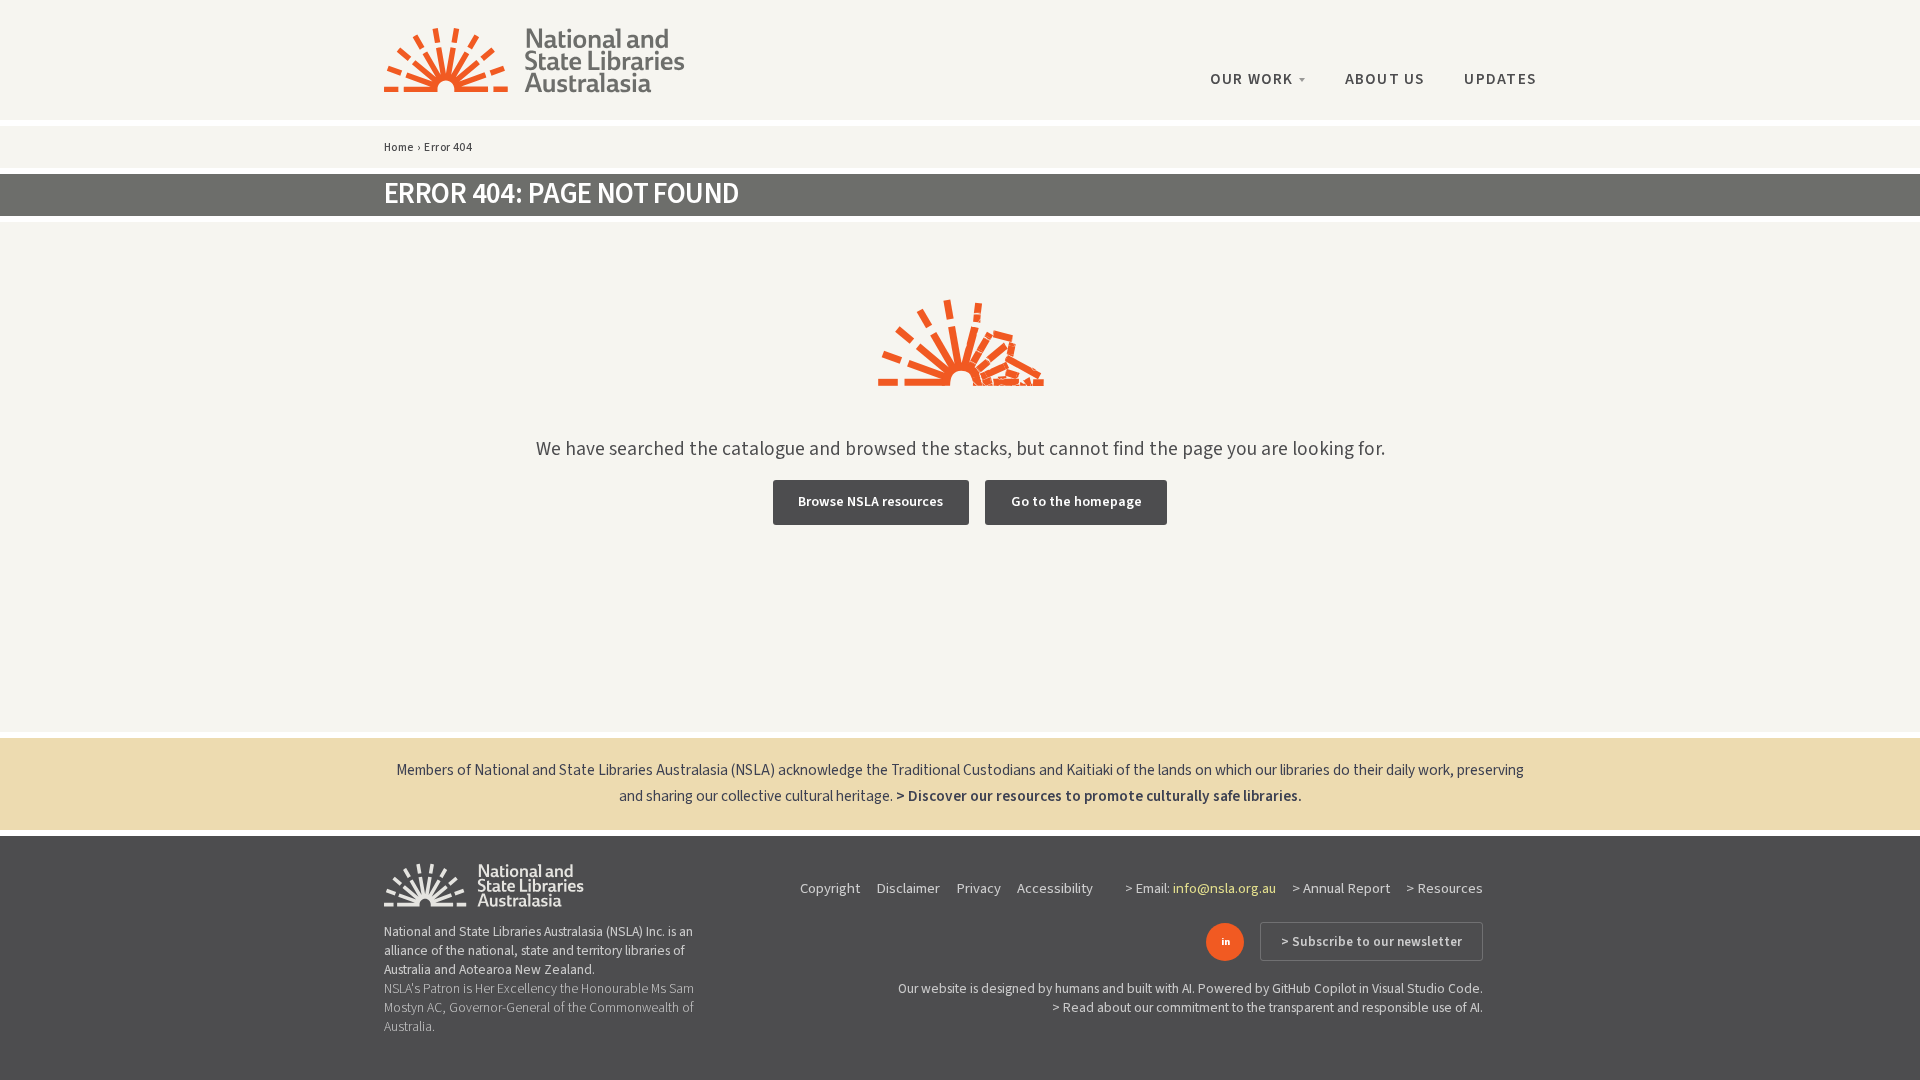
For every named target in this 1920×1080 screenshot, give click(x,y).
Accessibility (1055, 888)
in (1225, 941)
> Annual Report (1341, 888)
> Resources (1444, 888)
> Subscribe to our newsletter (1371, 942)
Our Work (1252, 79)
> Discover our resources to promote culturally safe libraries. (1099, 796)
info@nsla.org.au (1224, 888)
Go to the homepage (1076, 502)
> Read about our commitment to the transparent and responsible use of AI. (1267, 1007)
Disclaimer (908, 888)
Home (399, 147)
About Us (1385, 79)
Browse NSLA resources (870, 502)
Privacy (978, 888)
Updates (1500, 79)
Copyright (830, 888)
